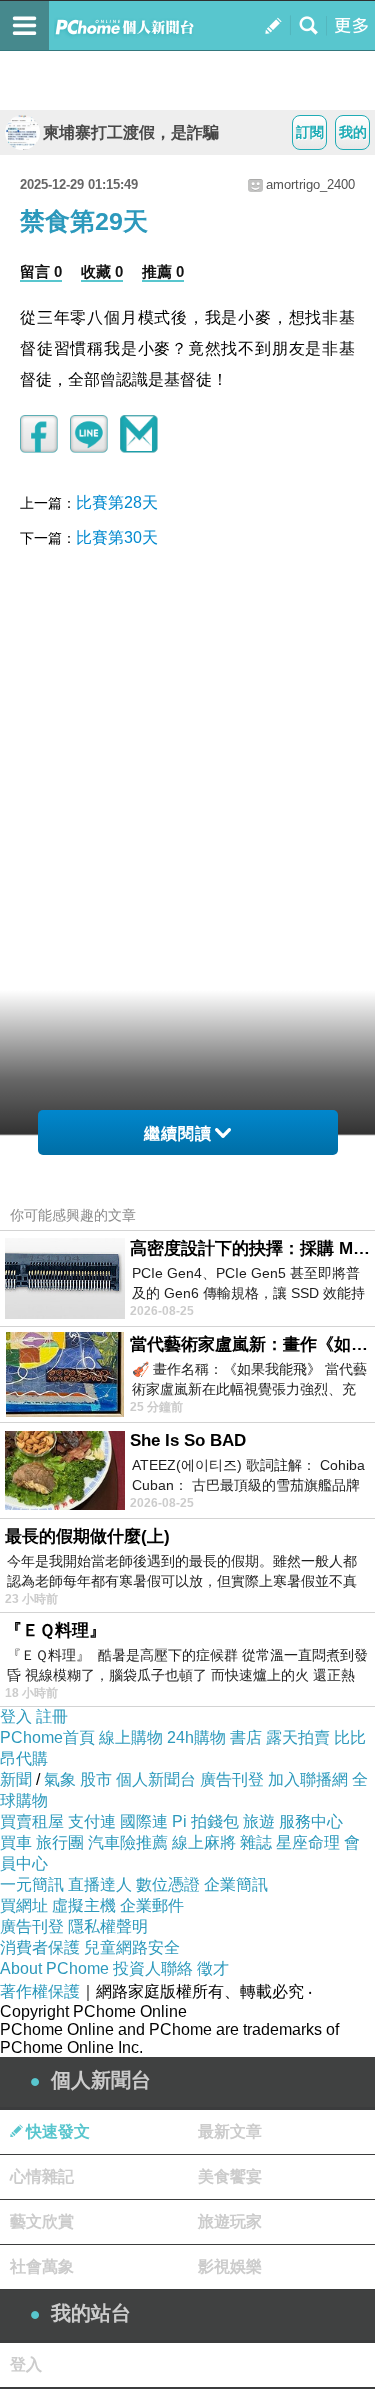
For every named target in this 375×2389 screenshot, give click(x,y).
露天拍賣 (298, 1737)
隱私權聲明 (108, 1926)
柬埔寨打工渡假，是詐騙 (131, 132)
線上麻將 (204, 1842)
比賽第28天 (117, 502)
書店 (246, 1737)
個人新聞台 (156, 1779)
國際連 (144, 1821)
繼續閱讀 (178, 1133)
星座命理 (308, 1842)
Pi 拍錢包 (205, 1821)
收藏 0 (102, 271)
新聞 (16, 1779)
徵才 (213, 1968)
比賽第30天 (117, 537)
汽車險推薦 (128, 1842)
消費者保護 (40, 1947)
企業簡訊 (236, 1884)
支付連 (92, 1821)
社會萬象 (42, 2266)
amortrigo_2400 (310, 184)
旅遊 (259, 1821)
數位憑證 (168, 1884)
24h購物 (196, 1737)
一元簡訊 (32, 1884)
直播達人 (100, 1884)
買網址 (24, 1905)
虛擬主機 (84, 1905)
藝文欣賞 (42, 2221)
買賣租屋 (32, 1821)
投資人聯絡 (153, 1968)
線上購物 (131, 1737)
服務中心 (311, 1821)
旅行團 (60, 1842)
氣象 (60, 1779)
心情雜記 (42, 2176)
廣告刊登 (232, 1779)
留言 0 (41, 271)
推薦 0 (163, 271)
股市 (96, 1779)
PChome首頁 (47, 1737)
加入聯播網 (308, 1779)
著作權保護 (40, 1991)
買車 (16, 1842)
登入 (16, 1716)
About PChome (54, 1968)
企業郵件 (152, 1905)
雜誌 (256, 1842)
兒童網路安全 (132, 1947)
